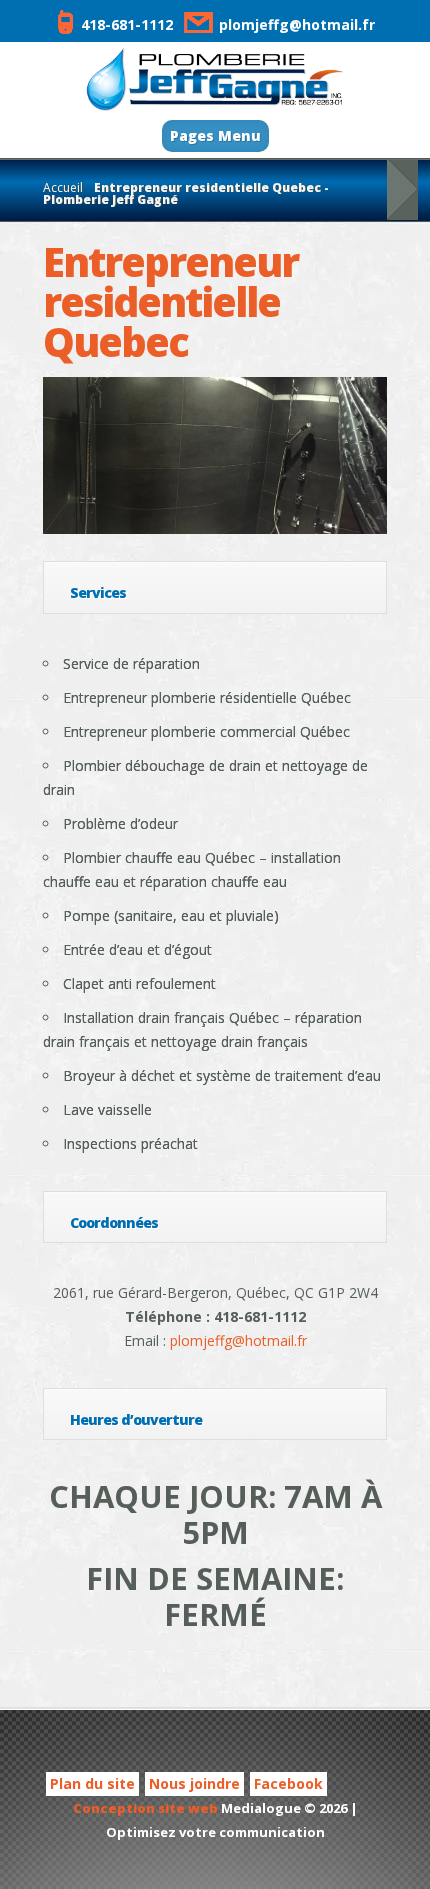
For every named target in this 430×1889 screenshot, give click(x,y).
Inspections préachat (130, 1143)
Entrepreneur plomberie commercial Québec (206, 731)
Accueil (63, 188)
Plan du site (92, 1783)
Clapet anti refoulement (139, 983)
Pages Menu (215, 135)
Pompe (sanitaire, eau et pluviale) (171, 915)
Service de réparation (131, 663)
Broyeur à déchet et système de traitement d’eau (222, 1075)
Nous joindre (194, 1783)
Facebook (288, 1783)
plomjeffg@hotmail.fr (297, 24)
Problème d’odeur (120, 823)
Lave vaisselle (107, 1109)
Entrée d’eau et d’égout (137, 949)
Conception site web (145, 1808)
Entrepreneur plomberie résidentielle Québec (207, 697)
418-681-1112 (127, 24)
